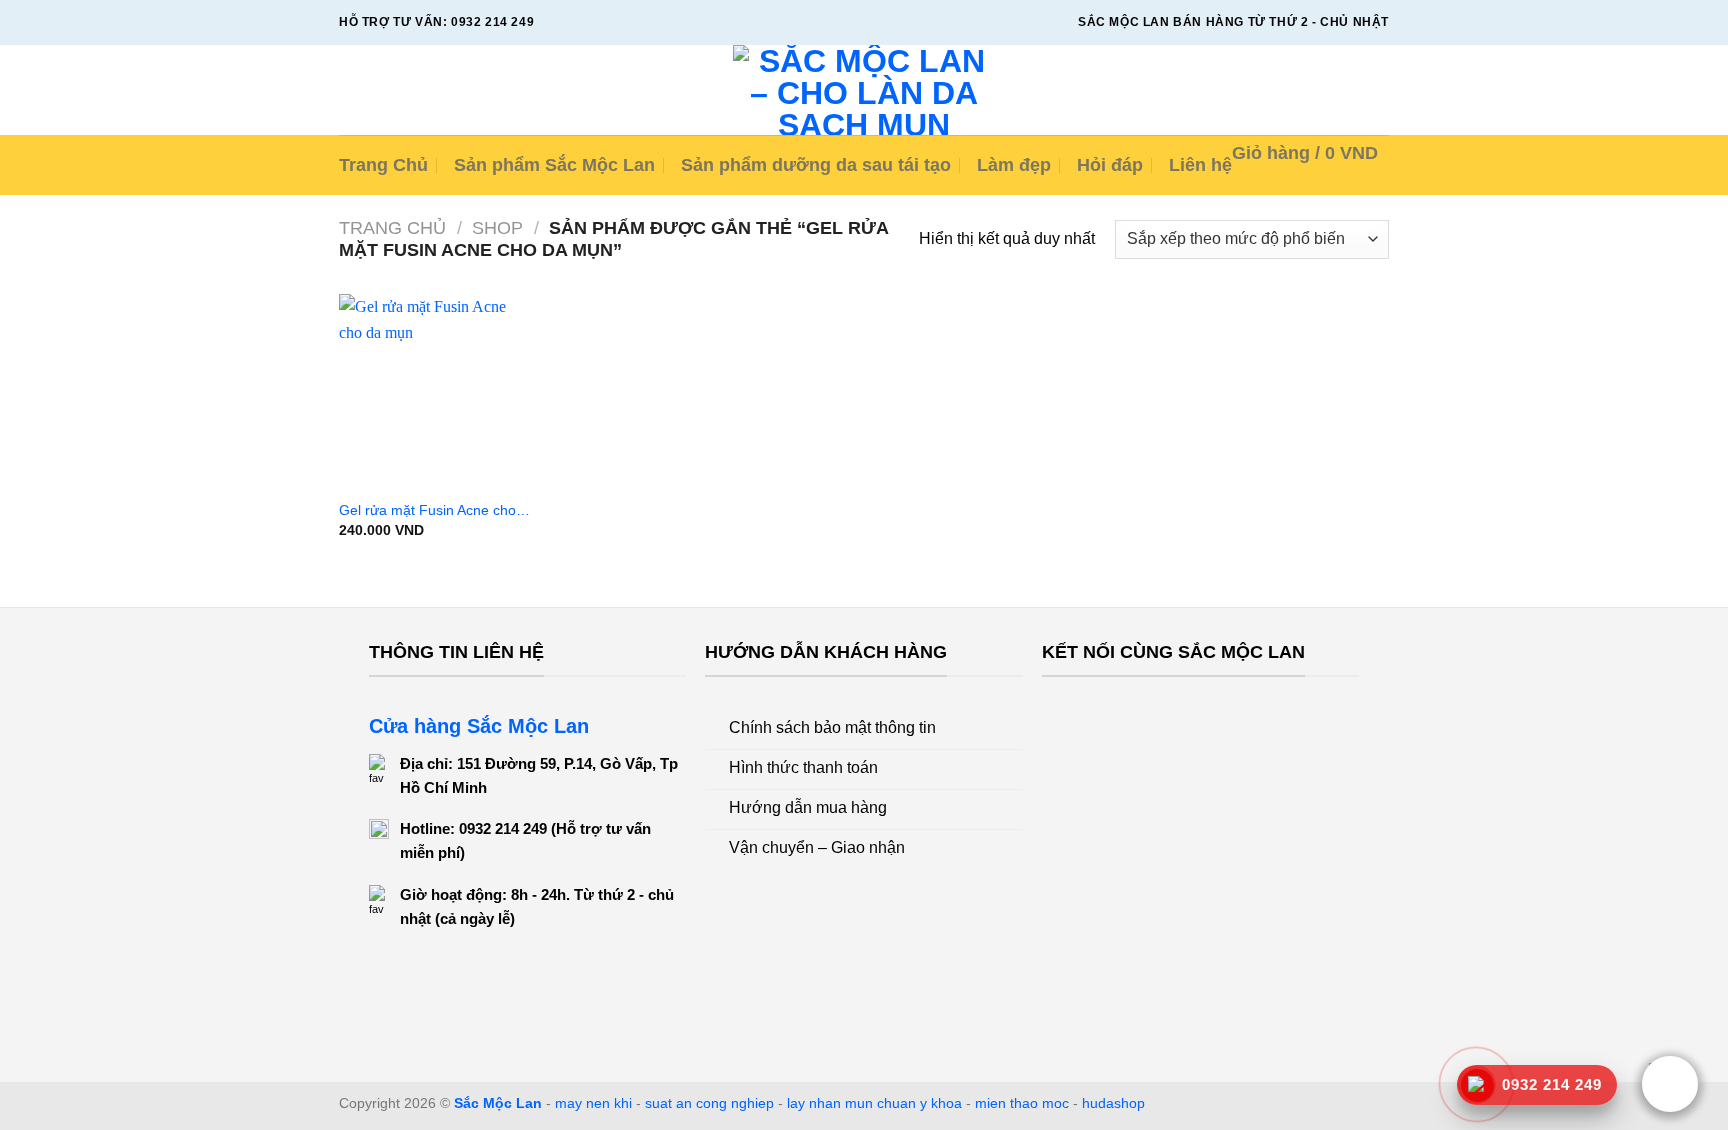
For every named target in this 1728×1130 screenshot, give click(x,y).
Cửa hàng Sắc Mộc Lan (479, 726)
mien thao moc (1022, 1103)
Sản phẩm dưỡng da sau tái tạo (816, 165)
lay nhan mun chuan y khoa (874, 1103)
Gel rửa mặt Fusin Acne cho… (434, 510)
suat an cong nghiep (709, 1103)
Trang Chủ (383, 165)
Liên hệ (1200, 165)
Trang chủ (392, 227)
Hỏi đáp (1110, 165)
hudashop (1113, 1103)
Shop (497, 227)
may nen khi (593, 1103)
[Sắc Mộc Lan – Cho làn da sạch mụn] (864, 90)
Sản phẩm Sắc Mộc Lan (554, 165)
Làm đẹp (1014, 165)
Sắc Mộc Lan (498, 1103)
